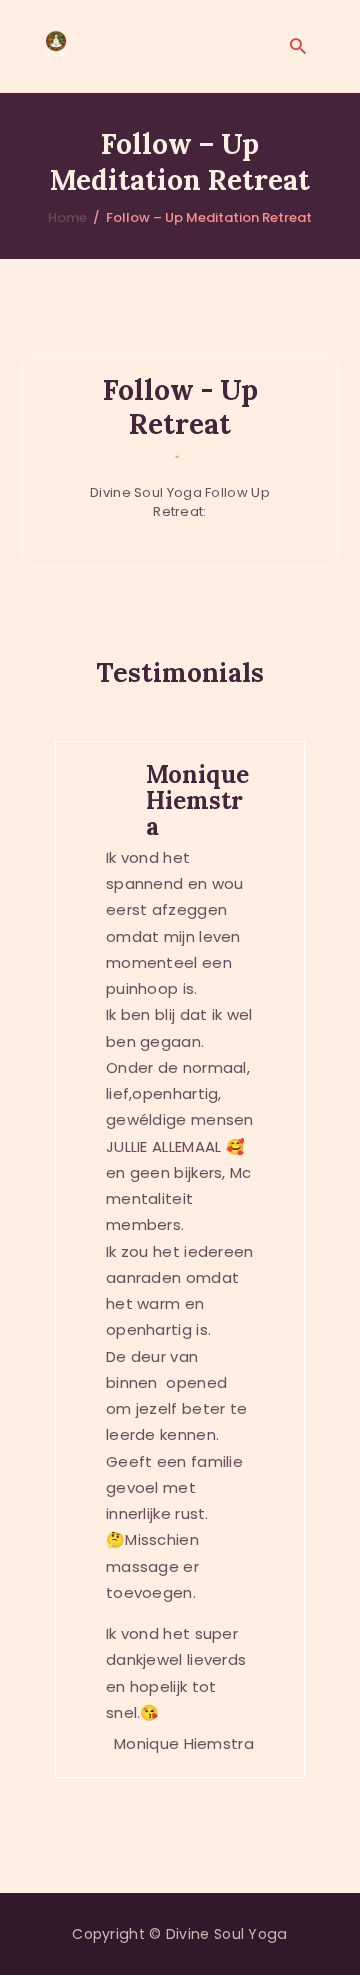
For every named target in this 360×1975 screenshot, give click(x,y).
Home (67, 217)
